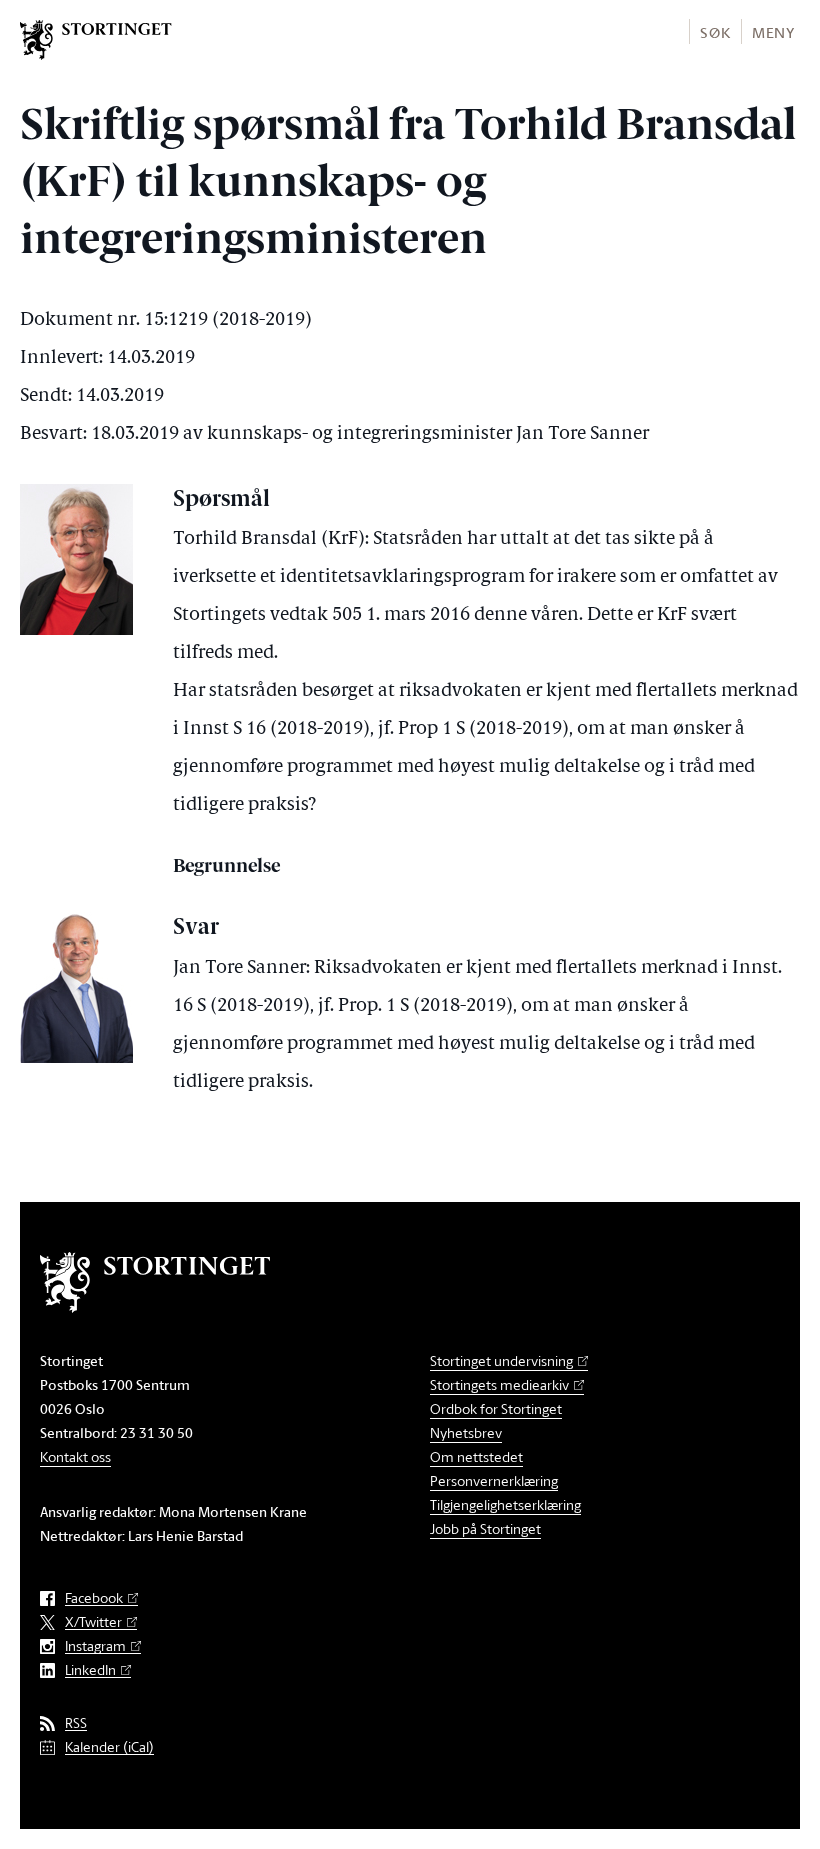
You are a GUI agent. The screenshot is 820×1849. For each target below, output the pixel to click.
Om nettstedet (476, 1456)
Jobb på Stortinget (485, 1528)
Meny (773, 32)
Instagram (95, 1646)
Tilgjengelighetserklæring (505, 1504)
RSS (76, 1723)
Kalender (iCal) (109, 1747)
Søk (715, 32)
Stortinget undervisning (501, 1360)
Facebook (94, 1598)
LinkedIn (90, 1670)
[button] (714, 31)
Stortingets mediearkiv (499, 1384)
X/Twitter (93, 1622)
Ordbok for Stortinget (496, 1408)
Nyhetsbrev (466, 1432)
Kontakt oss (75, 1456)
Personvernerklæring (494, 1480)
